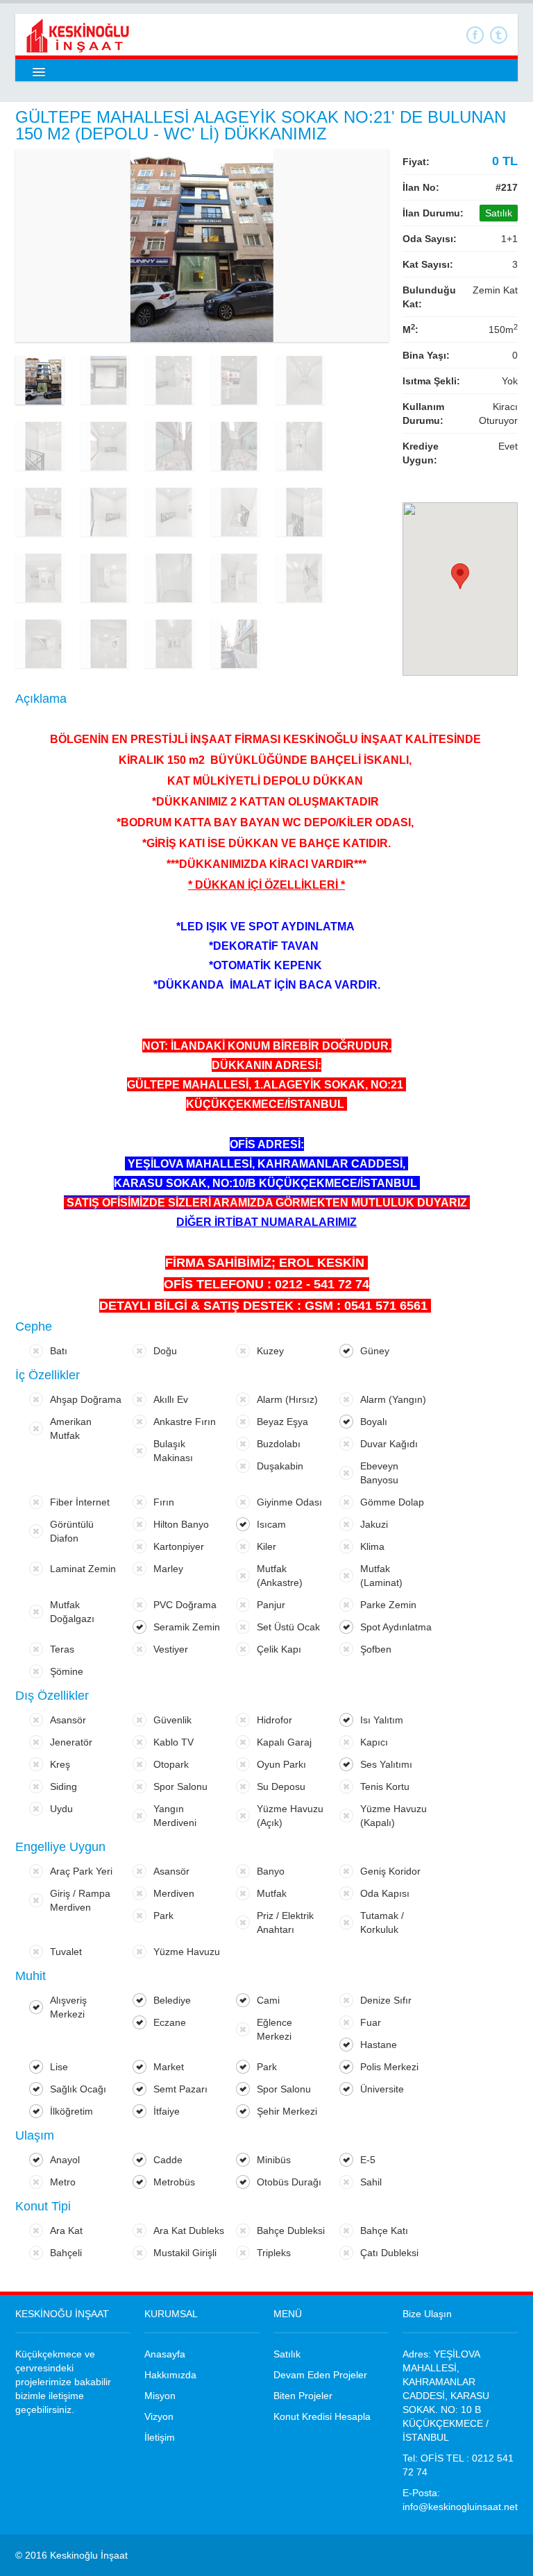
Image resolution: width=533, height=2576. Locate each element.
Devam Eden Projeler (320, 2375)
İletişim (160, 2437)
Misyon (160, 2396)
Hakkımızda (170, 2375)
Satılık (287, 2354)
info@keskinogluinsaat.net (460, 2507)
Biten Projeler (303, 2396)
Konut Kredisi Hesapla (322, 2416)
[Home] (78, 35)
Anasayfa (165, 2354)
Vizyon (159, 2416)
